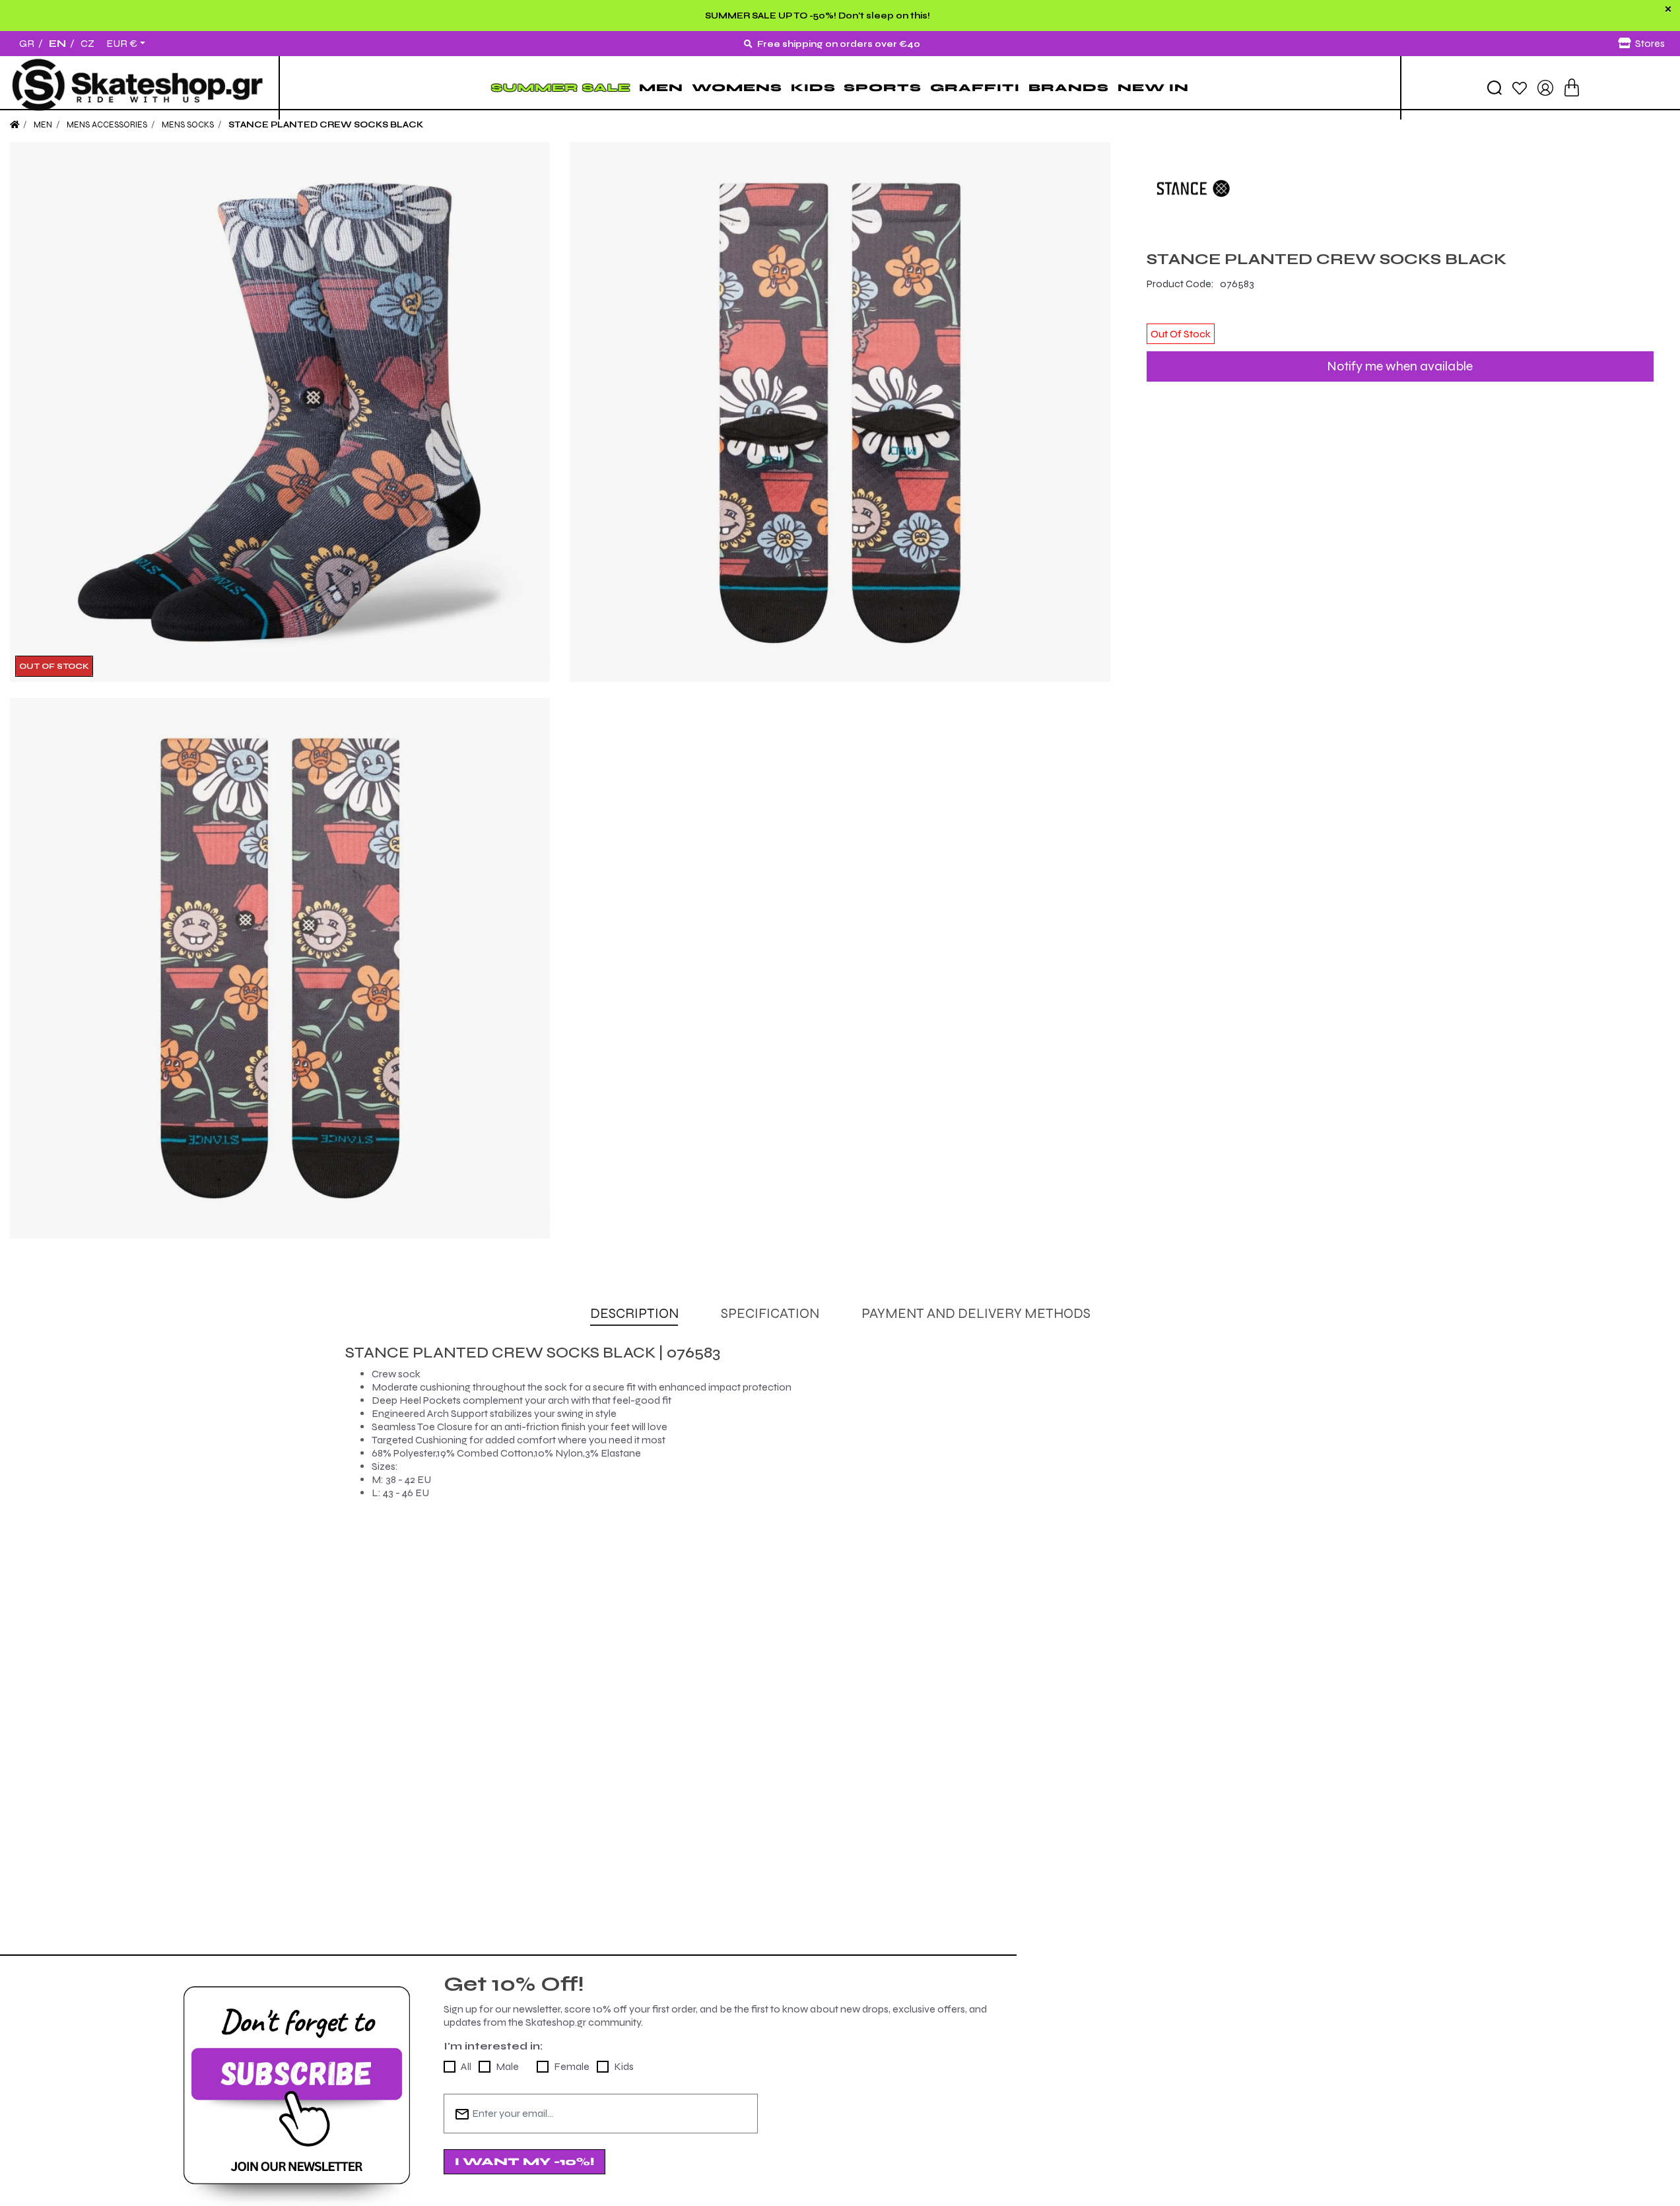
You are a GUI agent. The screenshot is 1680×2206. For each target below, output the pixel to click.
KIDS (813, 87)
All (466, 2066)
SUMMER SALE (561, 87)
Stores (1650, 43)
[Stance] (1400, 188)
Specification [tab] (770, 1314)
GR (27, 43)
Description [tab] (634, 1314)
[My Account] (1545, 87)
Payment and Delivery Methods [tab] (976, 1314)
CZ (87, 43)
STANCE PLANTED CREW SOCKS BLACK (326, 125)
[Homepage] (15, 125)
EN (57, 43)
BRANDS (1069, 87)
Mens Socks (188, 125)
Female (572, 2066)
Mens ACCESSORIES (107, 125)
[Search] (1495, 88)
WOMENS (737, 87)
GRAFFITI (975, 87)
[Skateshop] (139, 88)
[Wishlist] (1520, 87)
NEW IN (1153, 87)
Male (507, 2066)
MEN (661, 87)
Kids (624, 2066)
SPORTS (883, 87)
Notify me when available (1400, 366)
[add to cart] (1572, 87)
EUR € (122, 44)
